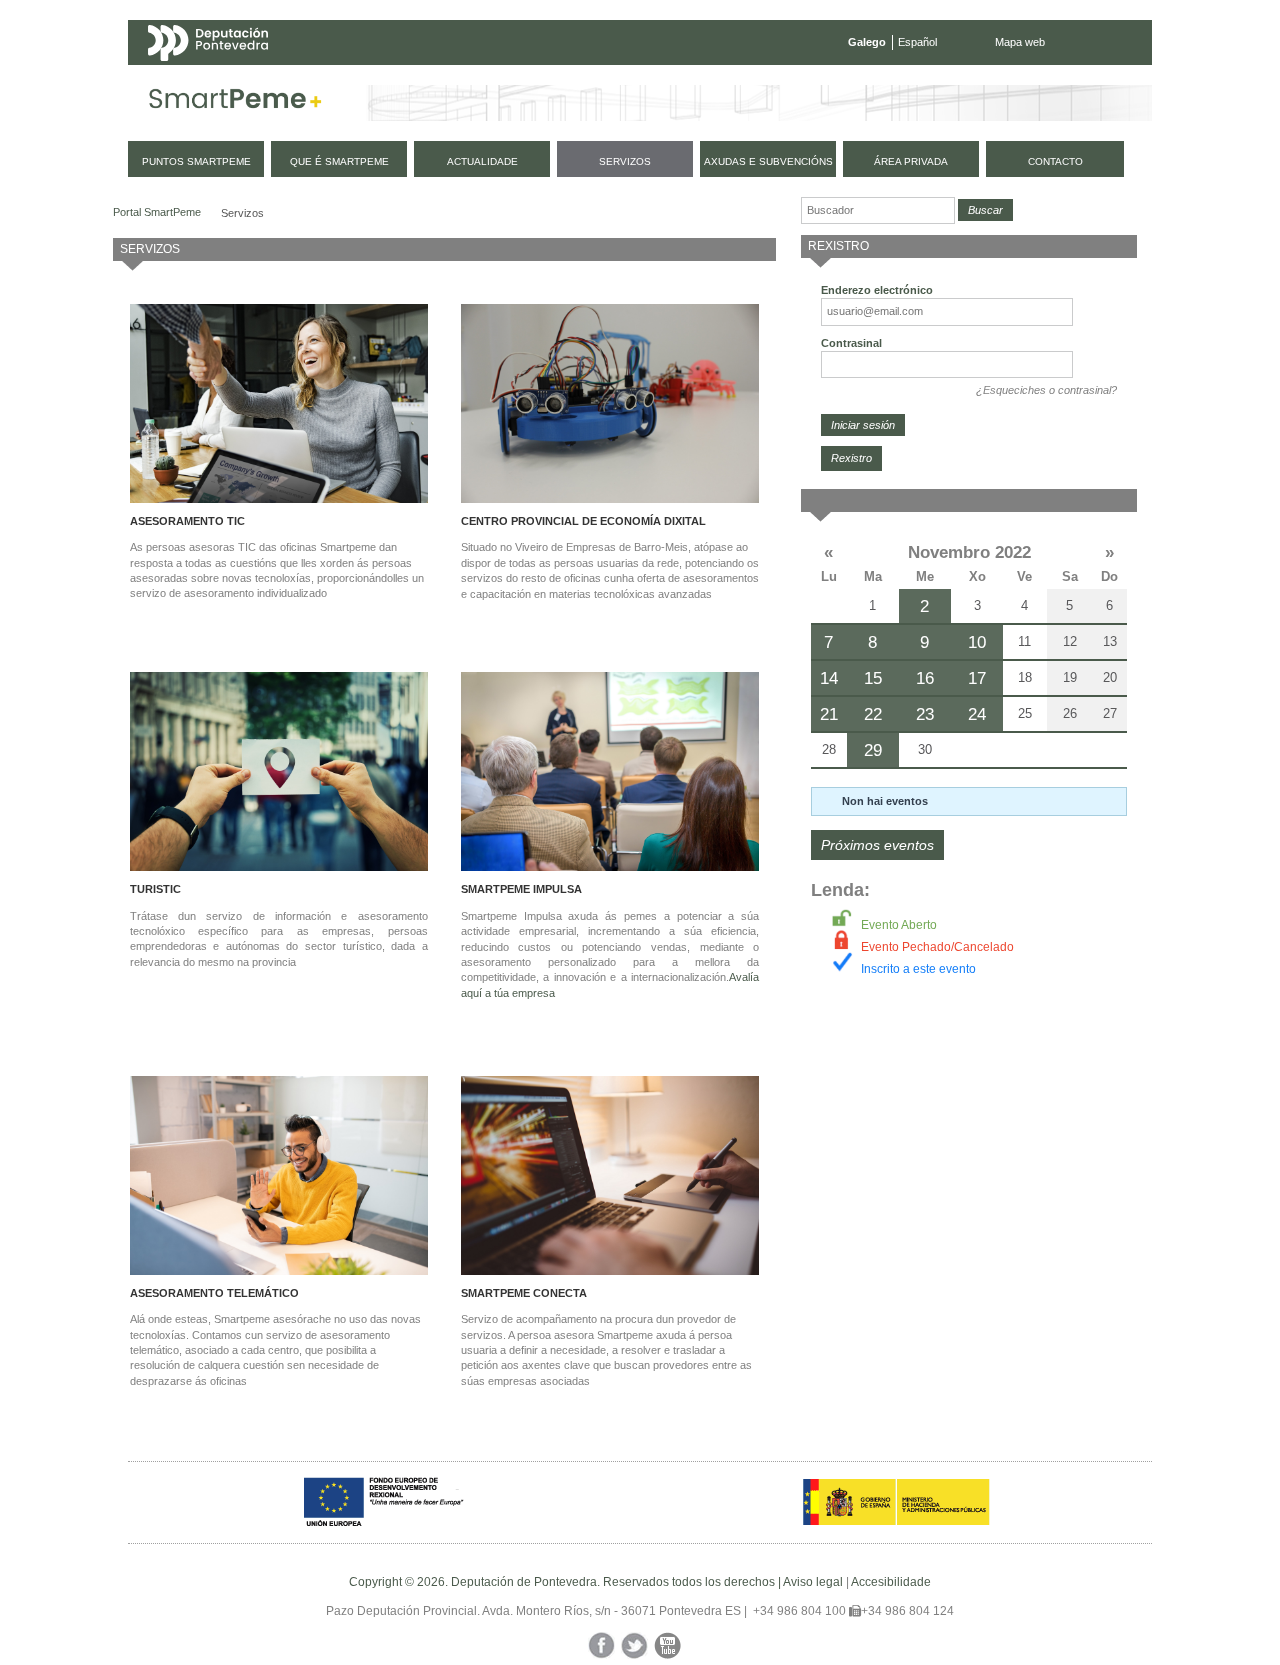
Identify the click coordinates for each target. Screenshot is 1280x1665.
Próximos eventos (877, 845)
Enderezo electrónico (877, 290)
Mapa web (1020, 42)
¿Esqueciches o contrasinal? (1046, 390)
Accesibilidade (891, 1582)
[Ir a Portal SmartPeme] (235, 103)
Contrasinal (851, 343)
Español (917, 42)
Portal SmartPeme (157, 212)
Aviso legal (813, 1582)
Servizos (242, 213)
